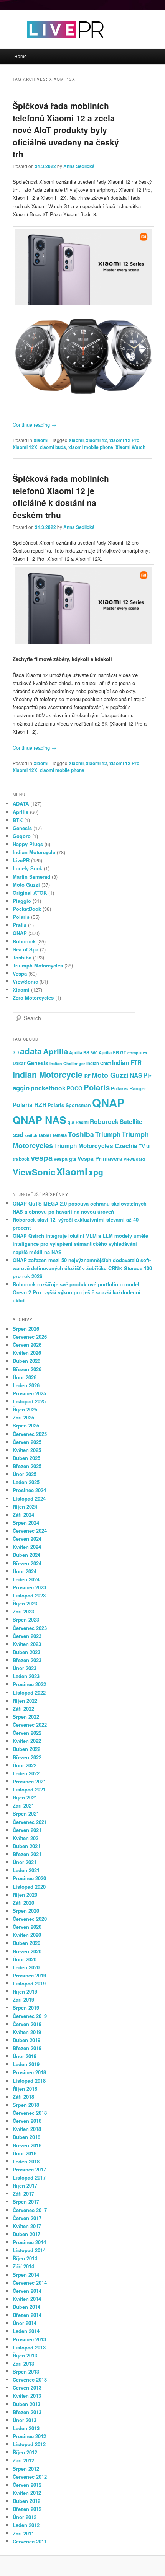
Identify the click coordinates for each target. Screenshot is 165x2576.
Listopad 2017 (29, 2177)
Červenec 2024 (30, 1531)
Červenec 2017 (30, 2210)
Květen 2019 (27, 2032)
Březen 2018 (27, 2145)
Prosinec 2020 (29, 1878)
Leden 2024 (26, 1579)
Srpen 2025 (26, 1425)
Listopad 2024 (29, 1498)
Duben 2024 (26, 1555)
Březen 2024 (27, 1563)
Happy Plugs (28, 844)
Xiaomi (41, 440)
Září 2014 (23, 2266)
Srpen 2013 (26, 2371)
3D (16, 1052)
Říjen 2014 (25, 2258)
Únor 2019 (25, 2056)
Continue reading (35, 425)
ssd (18, 1134)
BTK (18, 820)
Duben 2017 (26, 2234)
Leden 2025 (26, 1482)
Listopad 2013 (29, 2347)
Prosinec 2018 (29, 2072)
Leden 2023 (26, 1676)
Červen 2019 (27, 2024)
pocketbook (48, 1088)
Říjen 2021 (25, 1797)
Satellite (131, 1122)
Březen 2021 (27, 1854)
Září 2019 (23, 1999)
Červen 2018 (27, 2121)
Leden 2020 (26, 1967)
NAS (136, 1075)
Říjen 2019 (25, 1991)
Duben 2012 (26, 2501)
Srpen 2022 (26, 1717)
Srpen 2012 (26, 2469)
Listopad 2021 (29, 1789)
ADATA (21, 803)
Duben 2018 (26, 2137)
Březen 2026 (27, 1369)
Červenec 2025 (30, 1434)
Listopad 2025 (29, 1401)
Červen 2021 (27, 1830)
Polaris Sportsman (69, 1105)
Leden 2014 (26, 2331)
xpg (96, 1172)
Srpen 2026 (26, 1329)
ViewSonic (25, 981)
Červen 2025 (27, 1442)
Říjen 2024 (25, 1507)
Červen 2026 (27, 1345)
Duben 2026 (26, 1361)
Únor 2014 (25, 2323)
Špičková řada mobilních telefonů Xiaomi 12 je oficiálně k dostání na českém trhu (61, 497)
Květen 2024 (27, 1547)
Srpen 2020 (26, 1911)
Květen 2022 (27, 1741)
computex (137, 1053)
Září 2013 (23, 2363)
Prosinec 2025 (29, 1393)
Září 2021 (23, 1805)
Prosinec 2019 (29, 1975)
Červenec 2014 (30, 2283)
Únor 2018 (25, 2153)
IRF (87, 1076)
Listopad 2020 (29, 1887)
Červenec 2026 (30, 1337)
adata (31, 1051)
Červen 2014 (27, 2291)
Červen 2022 (27, 1733)
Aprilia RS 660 (83, 1052)
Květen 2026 (27, 1353)
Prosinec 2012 (29, 2436)
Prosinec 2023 (29, 1587)
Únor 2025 (25, 1474)
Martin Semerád (31, 877)
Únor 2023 (25, 1668)
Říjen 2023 (25, 1603)
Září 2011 (23, 2533)
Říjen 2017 (25, 2185)
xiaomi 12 (97, 440)
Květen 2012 (27, 2493)
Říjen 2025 (25, 1409)
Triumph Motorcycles (38, 965)
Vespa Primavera (100, 1158)
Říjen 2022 (25, 1701)
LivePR (21, 860)
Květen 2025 (27, 1450)
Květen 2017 (27, 2226)
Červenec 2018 (30, 2113)
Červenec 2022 (30, 1725)
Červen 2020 (27, 1927)
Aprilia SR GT (112, 1052)
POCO (75, 1088)
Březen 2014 (27, 2315)
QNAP (20, 933)
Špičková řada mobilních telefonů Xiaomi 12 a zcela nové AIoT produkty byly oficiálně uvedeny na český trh (66, 130)
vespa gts (65, 1159)
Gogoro (22, 836)
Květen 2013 (27, 2396)
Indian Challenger (67, 1063)
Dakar (19, 1063)
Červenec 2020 (30, 1919)
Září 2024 (23, 1515)
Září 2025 (23, 1417)
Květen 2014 (27, 2299)
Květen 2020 (27, 1935)
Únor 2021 (25, 1862)
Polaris (21, 917)
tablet (45, 1135)
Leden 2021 (26, 1870)
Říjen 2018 (25, 2089)
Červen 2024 (27, 1539)
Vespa (20, 973)
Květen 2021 (27, 1838)
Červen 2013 (27, 2388)
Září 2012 (23, 2460)
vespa (42, 1157)
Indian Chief (99, 1063)
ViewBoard (134, 1159)
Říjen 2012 (25, 2452)
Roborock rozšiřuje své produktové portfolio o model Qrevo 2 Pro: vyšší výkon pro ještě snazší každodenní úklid (77, 1292)
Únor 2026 (25, 1377)
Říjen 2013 (25, 2355)
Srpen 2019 (26, 2007)
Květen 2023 (27, 1644)
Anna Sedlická (79, 166)
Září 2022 (23, 1709)
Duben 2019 (26, 2040)
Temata (59, 1135)
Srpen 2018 (26, 2105)
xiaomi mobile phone (91, 447)
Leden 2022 (26, 1773)
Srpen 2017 (26, 2202)
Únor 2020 (25, 1959)
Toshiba (22, 957)
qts (71, 1122)
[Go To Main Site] (52, 45)
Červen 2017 (27, 2218)
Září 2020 (23, 1903)
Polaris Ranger (129, 1088)
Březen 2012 (27, 2509)
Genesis (22, 828)
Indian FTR (127, 1063)
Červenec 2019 (30, 2016)
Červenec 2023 (30, 1628)
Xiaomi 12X (25, 447)
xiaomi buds (53, 447)
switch (31, 1135)
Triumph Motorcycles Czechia (96, 1146)
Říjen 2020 (25, 1895)
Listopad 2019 (29, 1983)
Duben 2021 (26, 1846)
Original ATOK (30, 893)
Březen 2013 (27, 2412)
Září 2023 (23, 1611)
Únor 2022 (25, 1765)
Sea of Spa (26, 949)
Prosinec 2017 (29, 2169)
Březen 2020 (27, 1951)
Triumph (108, 1134)
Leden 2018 (26, 2161)
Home (21, 56)
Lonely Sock (27, 868)
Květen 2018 (27, 2129)
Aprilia (21, 812)
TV (142, 1146)
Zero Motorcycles (33, 998)
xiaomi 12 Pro (124, 440)
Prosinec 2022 (29, 1684)
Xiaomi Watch (130, 447)
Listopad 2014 (29, 2250)
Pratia (20, 925)
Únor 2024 (25, 1571)
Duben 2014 (26, 2307)
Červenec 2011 (30, 2541)
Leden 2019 (26, 2064)
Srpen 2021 (26, 1813)
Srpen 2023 (26, 1619)
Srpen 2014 (26, 2275)
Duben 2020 (26, 1943)
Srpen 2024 (26, 1523)
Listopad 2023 (29, 1595)
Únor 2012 (25, 2517)
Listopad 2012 (29, 2444)
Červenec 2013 (30, 2379)
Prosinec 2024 (29, 1490)
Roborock (24, 941)
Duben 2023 (26, 1652)
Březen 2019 (27, 2048)
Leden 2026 (26, 1385)
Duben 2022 (26, 1749)
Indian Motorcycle (34, 852)
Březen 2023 (27, 1660)
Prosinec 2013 (29, 2339)
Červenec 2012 (30, 2477)
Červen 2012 (27, 2485)
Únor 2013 (25, 2420)
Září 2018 (23, 2097)
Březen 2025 (27, 1466)
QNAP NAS (40, 1120)
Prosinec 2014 (29, 2242)
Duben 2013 (26, 2404)
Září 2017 (23, 2193)
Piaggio (22, 901)
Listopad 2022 (29, 1693)
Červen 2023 (27, 1636)
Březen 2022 (27, 1757)
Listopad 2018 (29, 2081)
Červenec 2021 (30, 1822)
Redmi (82, 1122)
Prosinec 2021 (29, 1781)
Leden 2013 (26, 2428)
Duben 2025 (26, 1458)
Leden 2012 (26, 2525)
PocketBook (27, 909)
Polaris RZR (30, 1105)
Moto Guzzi (26, 885)
